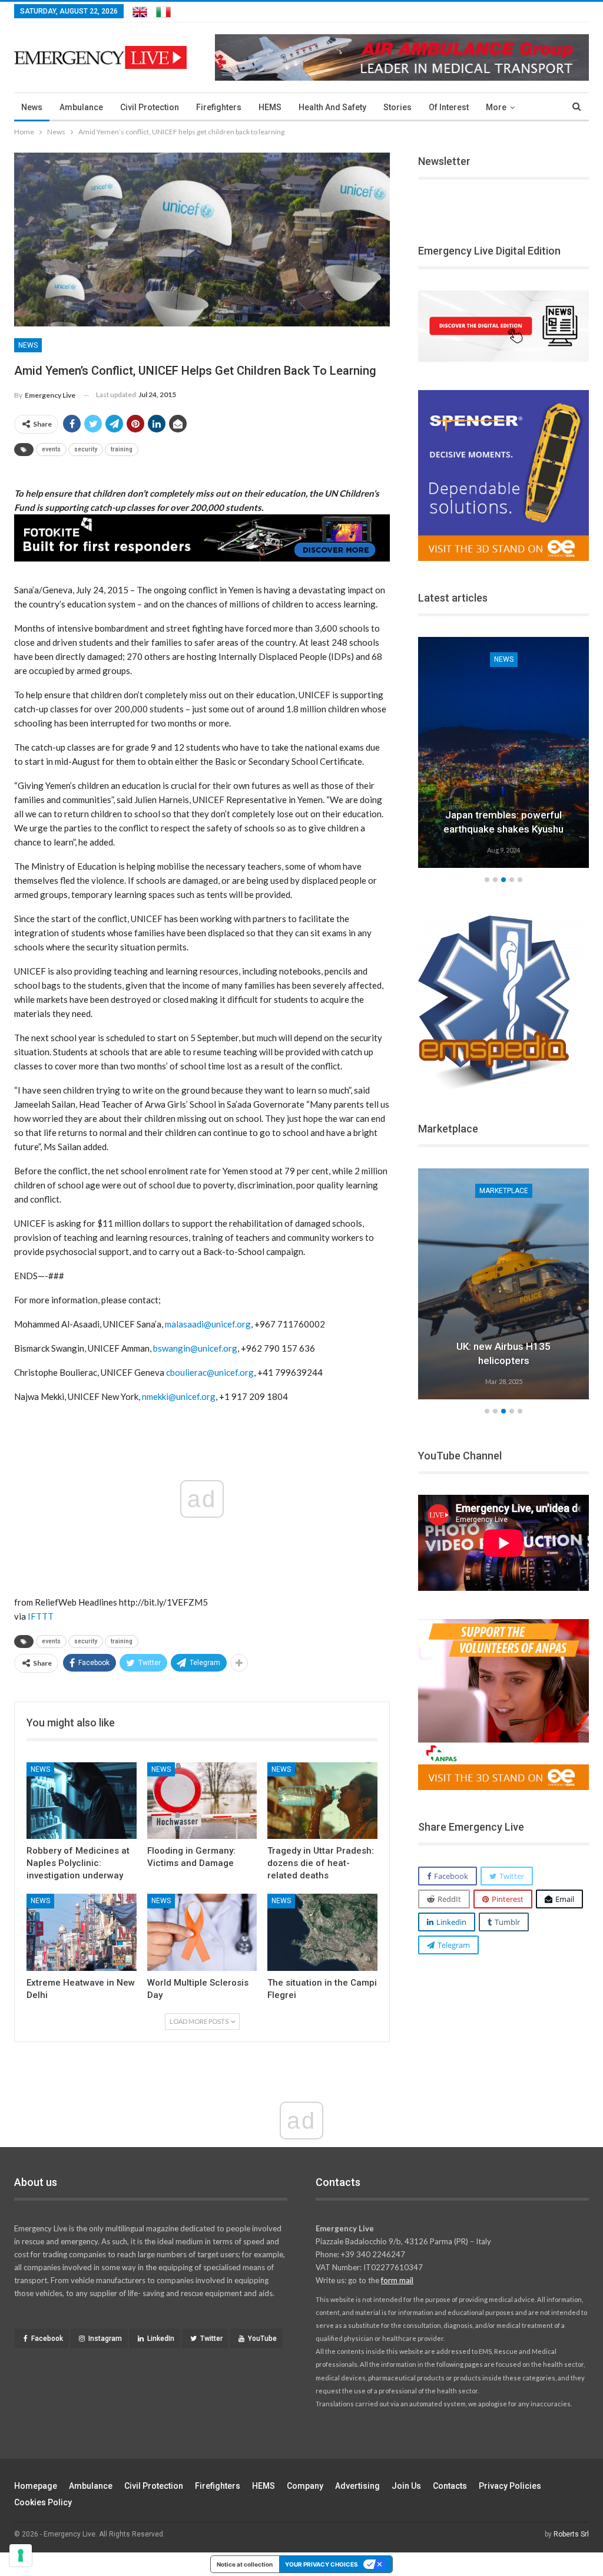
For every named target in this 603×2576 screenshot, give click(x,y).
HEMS (270, 107)
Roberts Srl (571, 2534)
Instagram (105, 2339)
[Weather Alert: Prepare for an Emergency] (503, 752)
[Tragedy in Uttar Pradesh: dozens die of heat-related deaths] (322, 1801)
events (51, 449)
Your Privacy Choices (322, 2564)
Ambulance (81, 107)
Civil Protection (150, 107)
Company (305, 2486)
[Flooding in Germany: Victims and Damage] (202, 1801)
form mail (397, 2280)
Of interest (449, 107)
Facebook (47, 2339)
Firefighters (219, 107)
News (32, 107)
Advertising (357, 2486)
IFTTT (41, 1616)
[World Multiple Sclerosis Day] (202, 1932)
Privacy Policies (510, 2486)
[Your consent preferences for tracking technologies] (21, 2555)
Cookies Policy (43, 2502)
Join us (406, 2486)
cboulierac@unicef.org (210, 1372)
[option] (503, 754)
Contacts (450, 2486)
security (86, 449)
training (122, 449)
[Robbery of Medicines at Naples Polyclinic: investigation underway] (82, 1801)
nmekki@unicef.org (179, 1396)
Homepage (36, 2486)
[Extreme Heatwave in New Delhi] (82, 1932)
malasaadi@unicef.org (208, 1324)
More (496, 107)
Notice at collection (245, 2564)
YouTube (262, 2339)
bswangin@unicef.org (195, 1348)
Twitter (211, 2339)
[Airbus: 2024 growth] (503, 1284)
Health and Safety (332, 107)
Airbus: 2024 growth (504, 1360)
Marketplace (504, 1191)
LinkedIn (161, 2339)
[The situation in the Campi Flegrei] (322, 1932)
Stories (397, 107)
